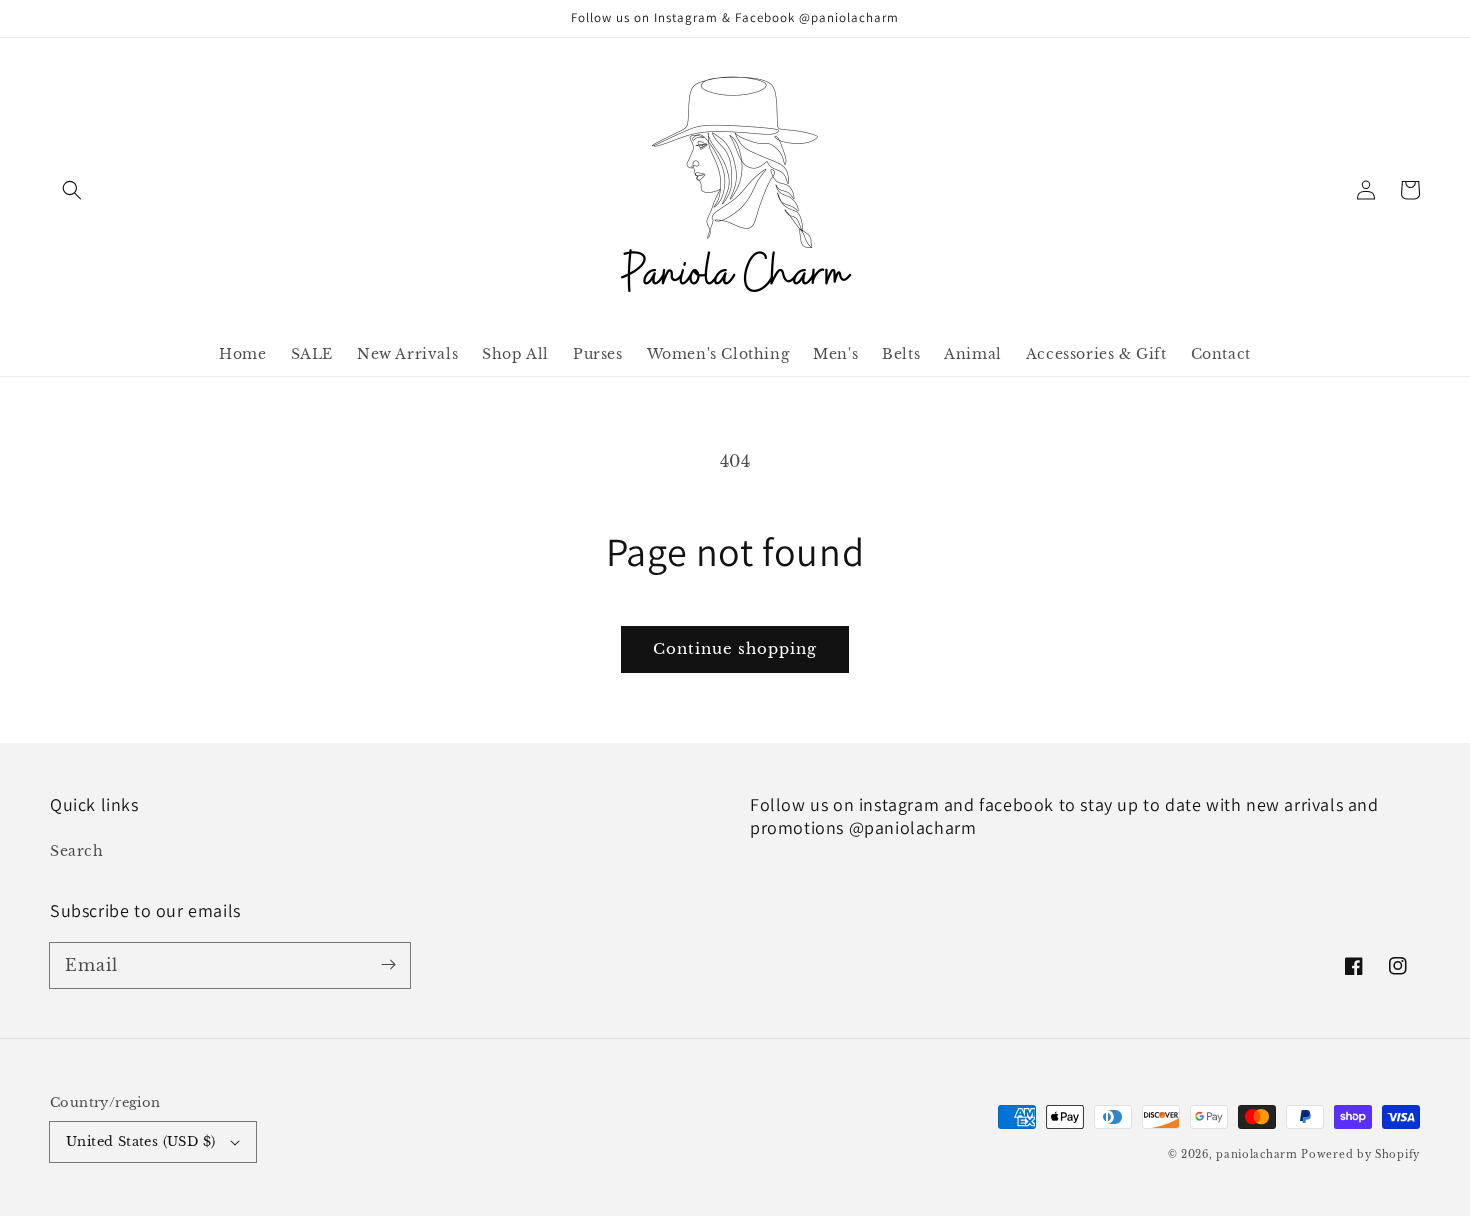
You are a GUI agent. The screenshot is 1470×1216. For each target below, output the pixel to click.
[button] (72, 190)
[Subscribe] (388, 965)
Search (77, 851)
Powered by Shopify (1360, 1154)
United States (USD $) (140, 1141)
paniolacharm (1256, 1154)
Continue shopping (735, 648)
